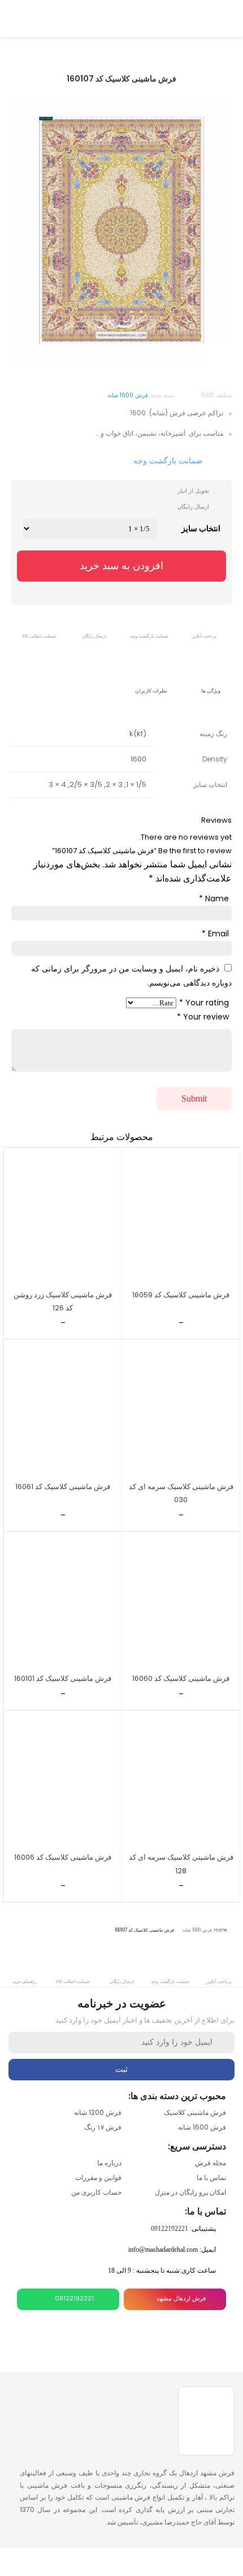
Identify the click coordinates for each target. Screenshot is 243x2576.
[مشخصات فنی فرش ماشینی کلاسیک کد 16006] (63, 1780)
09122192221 (170, 2229)
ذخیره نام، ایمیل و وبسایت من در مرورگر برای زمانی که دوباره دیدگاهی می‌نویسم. (131, 976)
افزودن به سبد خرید (121, 566)
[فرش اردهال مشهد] (121, 17)
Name (214, 898)
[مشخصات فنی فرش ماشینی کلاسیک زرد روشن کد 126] (63, 1217)
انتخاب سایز (201, 528)
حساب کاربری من (96, 2192)
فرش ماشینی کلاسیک (195, 2112)
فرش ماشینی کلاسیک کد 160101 (63, 1678)
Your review (203, 1017)
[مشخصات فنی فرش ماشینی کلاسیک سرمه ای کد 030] (181, 1409)
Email (215, 934)
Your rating (204, 1003)
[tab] (211, 683)
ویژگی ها (211, 691)
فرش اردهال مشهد (181, 2298)
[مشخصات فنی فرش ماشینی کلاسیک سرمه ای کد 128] (181, 1780)
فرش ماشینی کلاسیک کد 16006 (63, 1857)
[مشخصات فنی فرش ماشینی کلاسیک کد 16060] (181, 1601)
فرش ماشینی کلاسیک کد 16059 (181, 1295)
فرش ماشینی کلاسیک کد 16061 (63, 1487)
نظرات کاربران (151, 691)
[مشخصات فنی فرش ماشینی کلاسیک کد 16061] (63, 1409)
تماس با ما (211, 2177)
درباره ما (109, 2163)
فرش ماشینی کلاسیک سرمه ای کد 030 (181, 1493)
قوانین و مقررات (98, 2177)
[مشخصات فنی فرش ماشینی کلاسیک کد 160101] (63, 1601)
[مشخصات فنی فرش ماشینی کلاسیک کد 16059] (181, 1217)
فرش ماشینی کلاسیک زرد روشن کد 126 (63, 1301)
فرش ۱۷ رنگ (103, 2127)
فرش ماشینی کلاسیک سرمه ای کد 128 (181, 1864)
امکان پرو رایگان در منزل (190, 2192)
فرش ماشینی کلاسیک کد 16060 (181, 1678)
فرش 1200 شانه (98, 2112)
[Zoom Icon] (220, 351)
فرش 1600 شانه (197, 1930)
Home (221, 1930)
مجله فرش (211, 2163)
